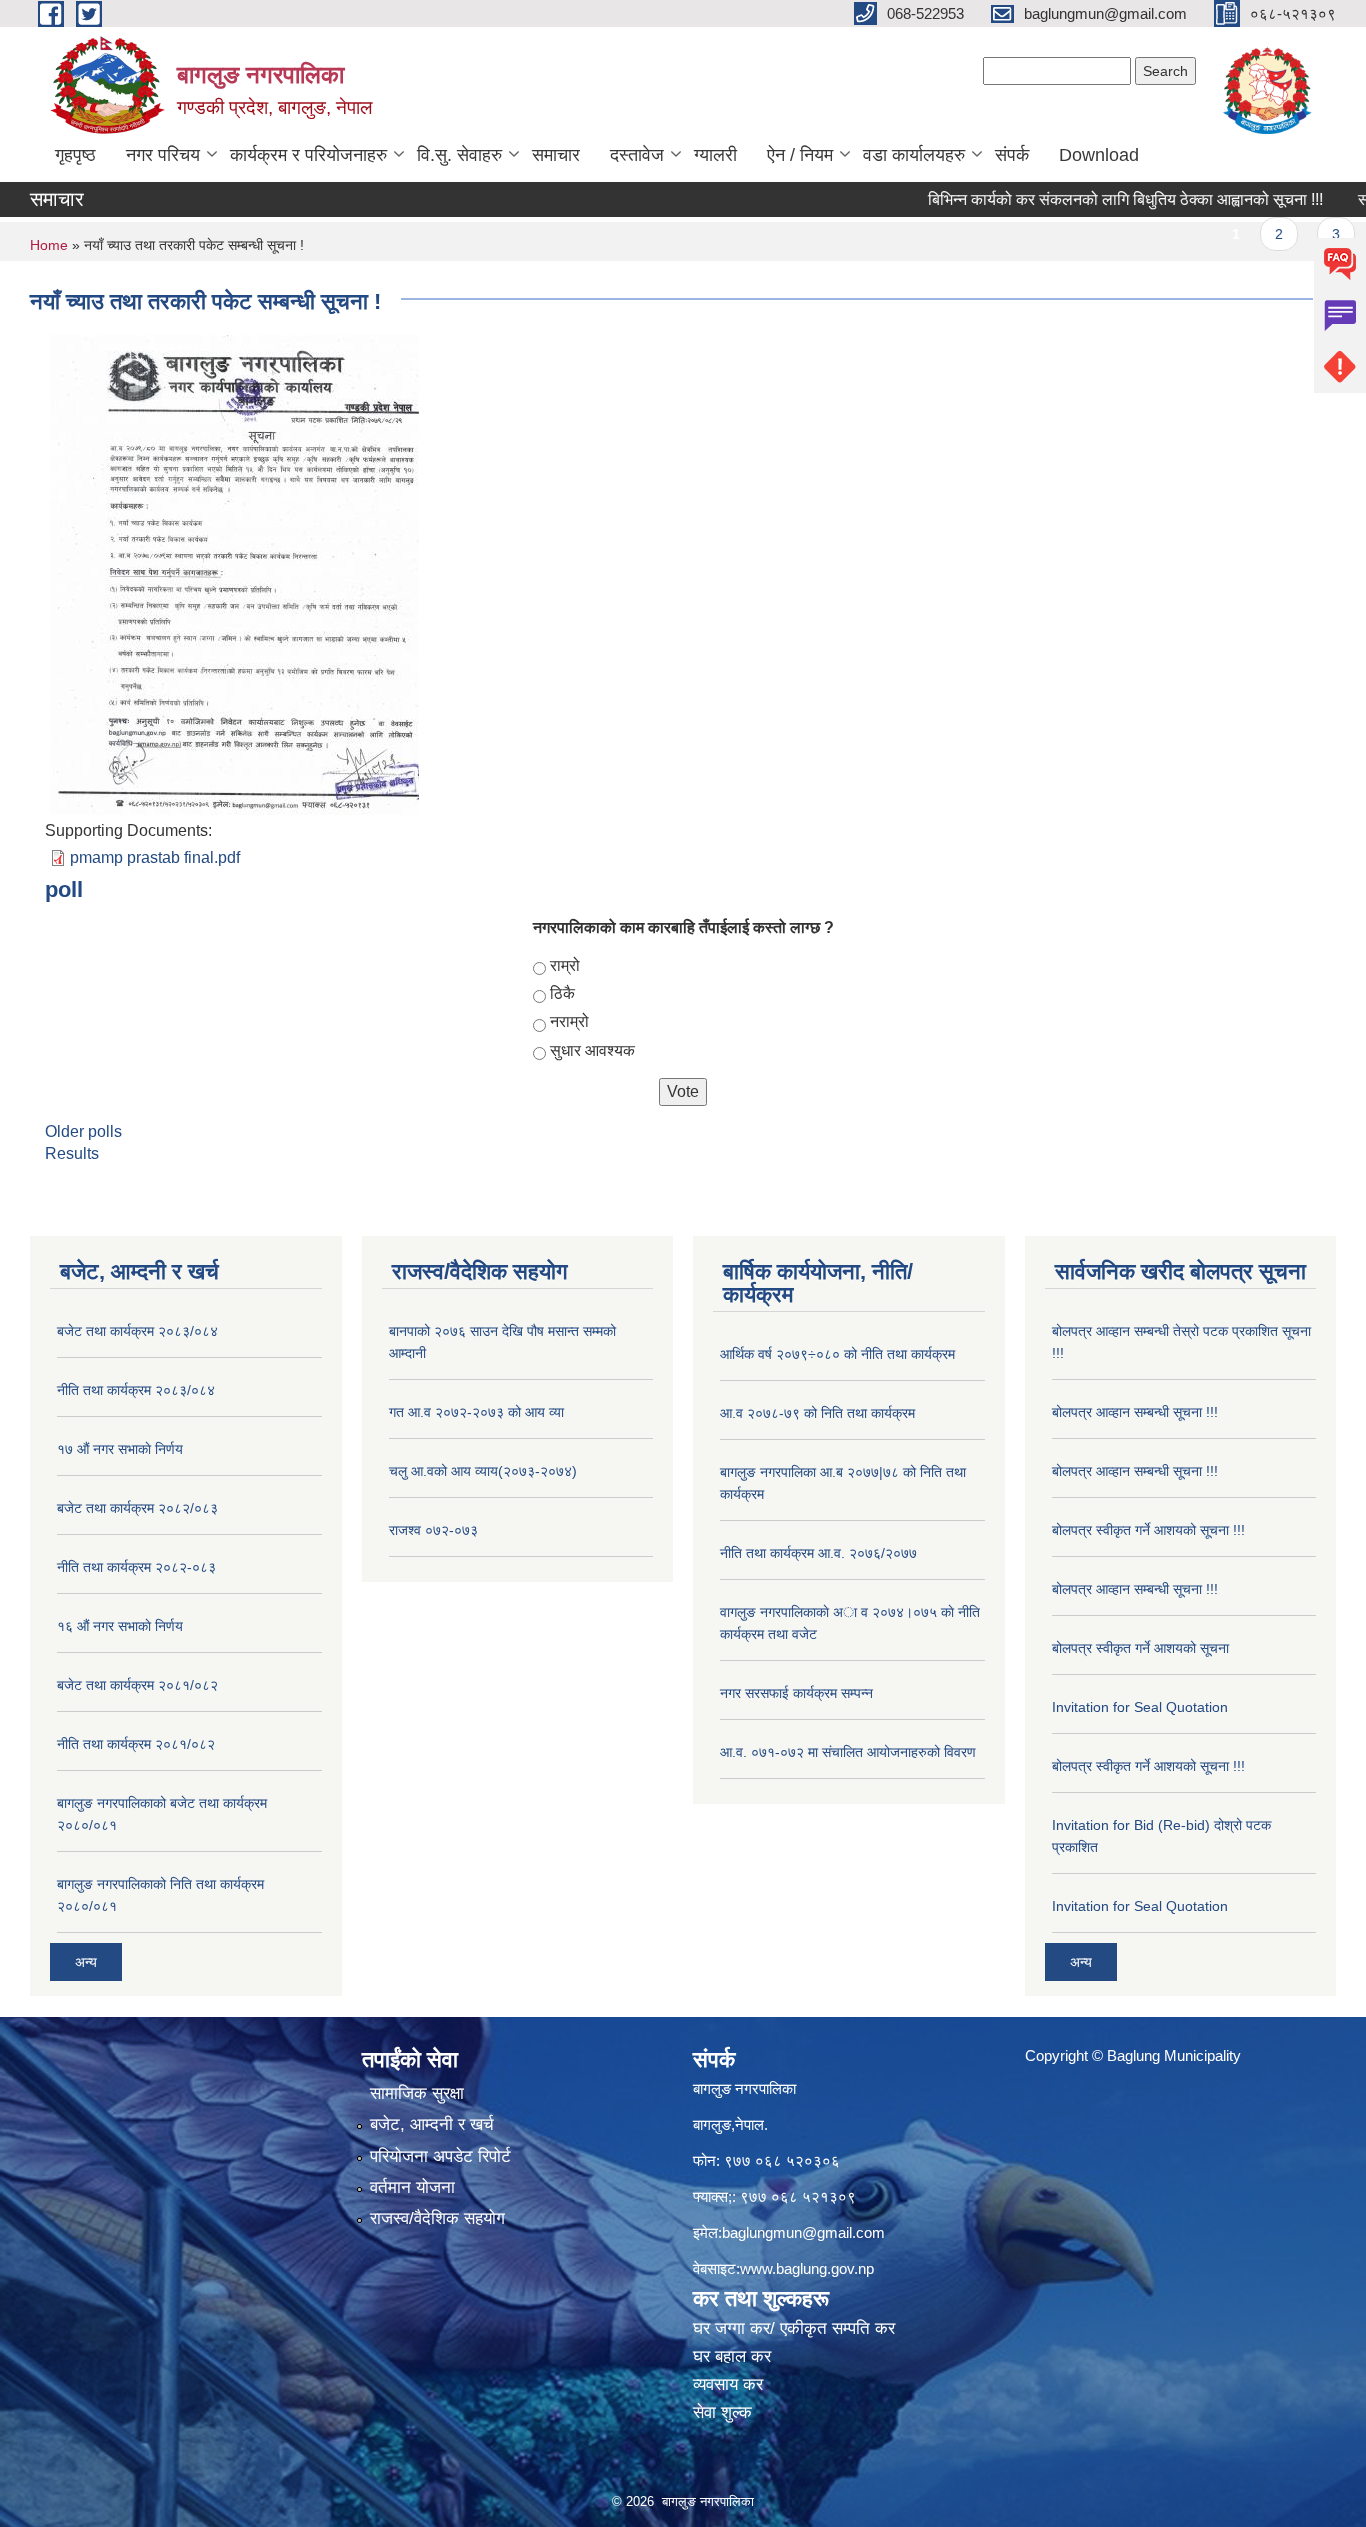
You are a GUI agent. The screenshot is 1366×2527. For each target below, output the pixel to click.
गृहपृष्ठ (75, 155)
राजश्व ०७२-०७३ (433, 1530)
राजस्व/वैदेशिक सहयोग (437, 2218)
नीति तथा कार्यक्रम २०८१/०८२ (136, 1744)
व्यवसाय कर (728, 2384)
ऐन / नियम (800, 155)
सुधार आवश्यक (592, 1050)
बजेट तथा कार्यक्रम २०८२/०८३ (137, 1508)
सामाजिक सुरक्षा (417, 2093)
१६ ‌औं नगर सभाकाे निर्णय (120, 1626)
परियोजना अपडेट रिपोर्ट (440, 2156)
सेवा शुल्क (722, 2412)
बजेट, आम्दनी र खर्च (432, 2124)
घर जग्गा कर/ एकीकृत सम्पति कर (794, 2328)
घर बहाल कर (732, 2356)
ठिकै (562, 993)
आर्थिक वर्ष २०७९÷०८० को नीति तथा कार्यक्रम (837, 1354)
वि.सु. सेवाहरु (459, 155)
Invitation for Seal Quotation (1140, 1707)
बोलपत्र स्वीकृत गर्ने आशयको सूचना (1140, 1648)
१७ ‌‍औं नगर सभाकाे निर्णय (120, 1449)
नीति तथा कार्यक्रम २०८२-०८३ (136, 1567)
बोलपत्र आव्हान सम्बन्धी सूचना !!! (1135, 1412)
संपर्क (1012, 155)
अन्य (86, 1962)
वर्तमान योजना (412, 2187)
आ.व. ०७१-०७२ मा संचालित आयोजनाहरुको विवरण (848, 1752)
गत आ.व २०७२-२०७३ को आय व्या (476, 1412)
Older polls (83, 1131)
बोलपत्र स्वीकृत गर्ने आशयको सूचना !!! (1148, 1530)
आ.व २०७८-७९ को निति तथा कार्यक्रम (817, 1413)
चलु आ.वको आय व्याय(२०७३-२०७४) (483, 1471)
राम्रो (565, 965)
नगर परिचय (163, 155)
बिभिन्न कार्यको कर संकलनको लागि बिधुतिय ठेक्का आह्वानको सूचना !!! (1074, 199)
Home (49, 245)
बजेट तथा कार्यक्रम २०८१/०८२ (137, 1685)
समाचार (556, 155)
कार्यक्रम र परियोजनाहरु (308, 155)
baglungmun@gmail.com (803, 2232)
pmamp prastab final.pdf (155, 857)
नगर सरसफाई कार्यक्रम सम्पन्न (796, 1693)
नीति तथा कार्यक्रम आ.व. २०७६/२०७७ (818, 1553)
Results (72, 1153)
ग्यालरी (715, 155)
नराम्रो (569, 1021)
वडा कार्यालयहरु (914, 155)
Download (1099, 155)
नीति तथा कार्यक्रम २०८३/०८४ (136, 1390)
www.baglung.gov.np (807, 2268)
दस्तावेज (637, 155)
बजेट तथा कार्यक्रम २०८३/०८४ (137, 1331)
